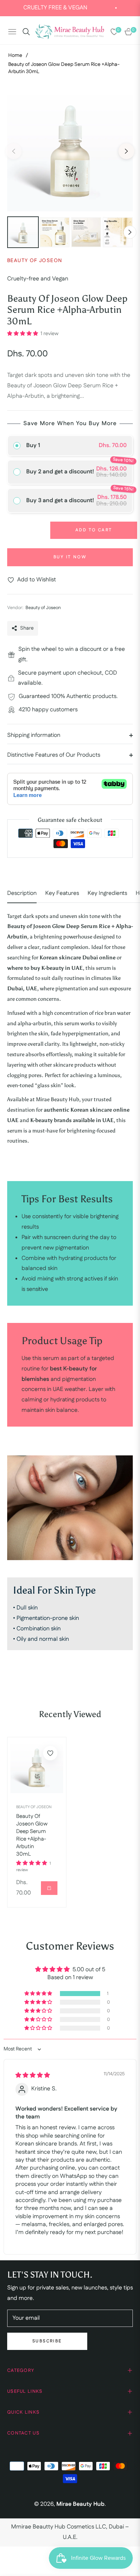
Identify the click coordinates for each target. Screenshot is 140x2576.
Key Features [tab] (62, 893)
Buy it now (70, 557)
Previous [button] (14, 151)
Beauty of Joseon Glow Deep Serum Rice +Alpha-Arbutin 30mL (32, 1835)
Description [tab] (22, 893)
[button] (23, 334)
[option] (70, 148)
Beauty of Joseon (34, 1807)
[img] (33, 2075)
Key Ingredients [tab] (107, 893)
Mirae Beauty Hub (80, 2504)
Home (15, 55)
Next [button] (126, 151)
